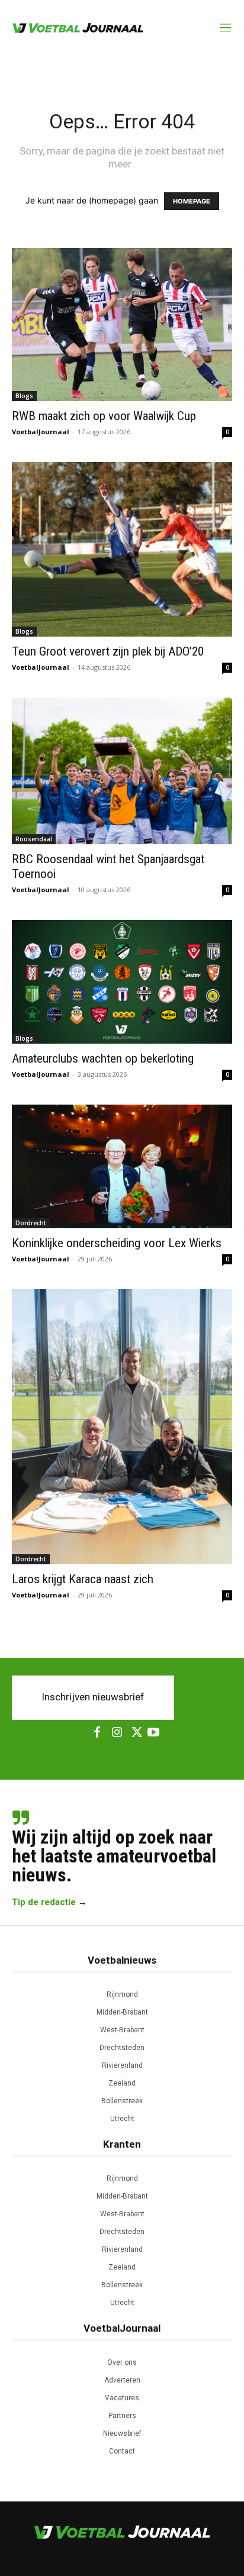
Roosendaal (34, 839)
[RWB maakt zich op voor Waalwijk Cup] (122, 325)
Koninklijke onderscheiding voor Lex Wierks (117, 1243)
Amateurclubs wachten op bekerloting (103, 1058)
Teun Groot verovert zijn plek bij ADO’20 (108, 651)
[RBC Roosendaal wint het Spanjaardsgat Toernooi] (122, 771)
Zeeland (122, 2083)
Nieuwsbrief (122, 2433)
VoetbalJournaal (41, 432)
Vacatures (122, 2398)
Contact (122, 2451)
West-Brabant (122, 2030)
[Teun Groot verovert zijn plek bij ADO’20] (122, 549)
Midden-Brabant (122, 2012)
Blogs (24, 396)
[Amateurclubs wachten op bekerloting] (122, 982)
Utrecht (122, 2119)
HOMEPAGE (192, 201)
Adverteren (122, 2380)
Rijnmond (122, 1994)
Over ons (122, 2362)
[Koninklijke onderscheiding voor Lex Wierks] (122, 1166)
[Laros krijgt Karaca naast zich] (122, 1427)
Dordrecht (31, 1223)
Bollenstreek (122, 2101)
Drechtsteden (122, 2048)
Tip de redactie (44, 1902)
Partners (122, 2416)
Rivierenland (122, 2065)
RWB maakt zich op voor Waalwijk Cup (104, 416)
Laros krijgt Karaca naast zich (83, 1579)
